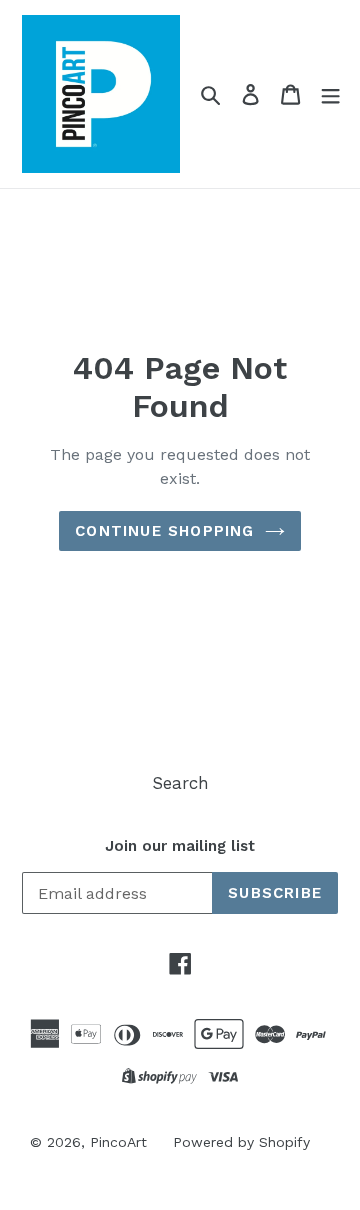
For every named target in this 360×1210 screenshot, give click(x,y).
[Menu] (331, 94)
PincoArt (118, 1142)
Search (180, 783)
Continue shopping (164, 531)
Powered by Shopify (241, 1142)
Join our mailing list (180, 846)
